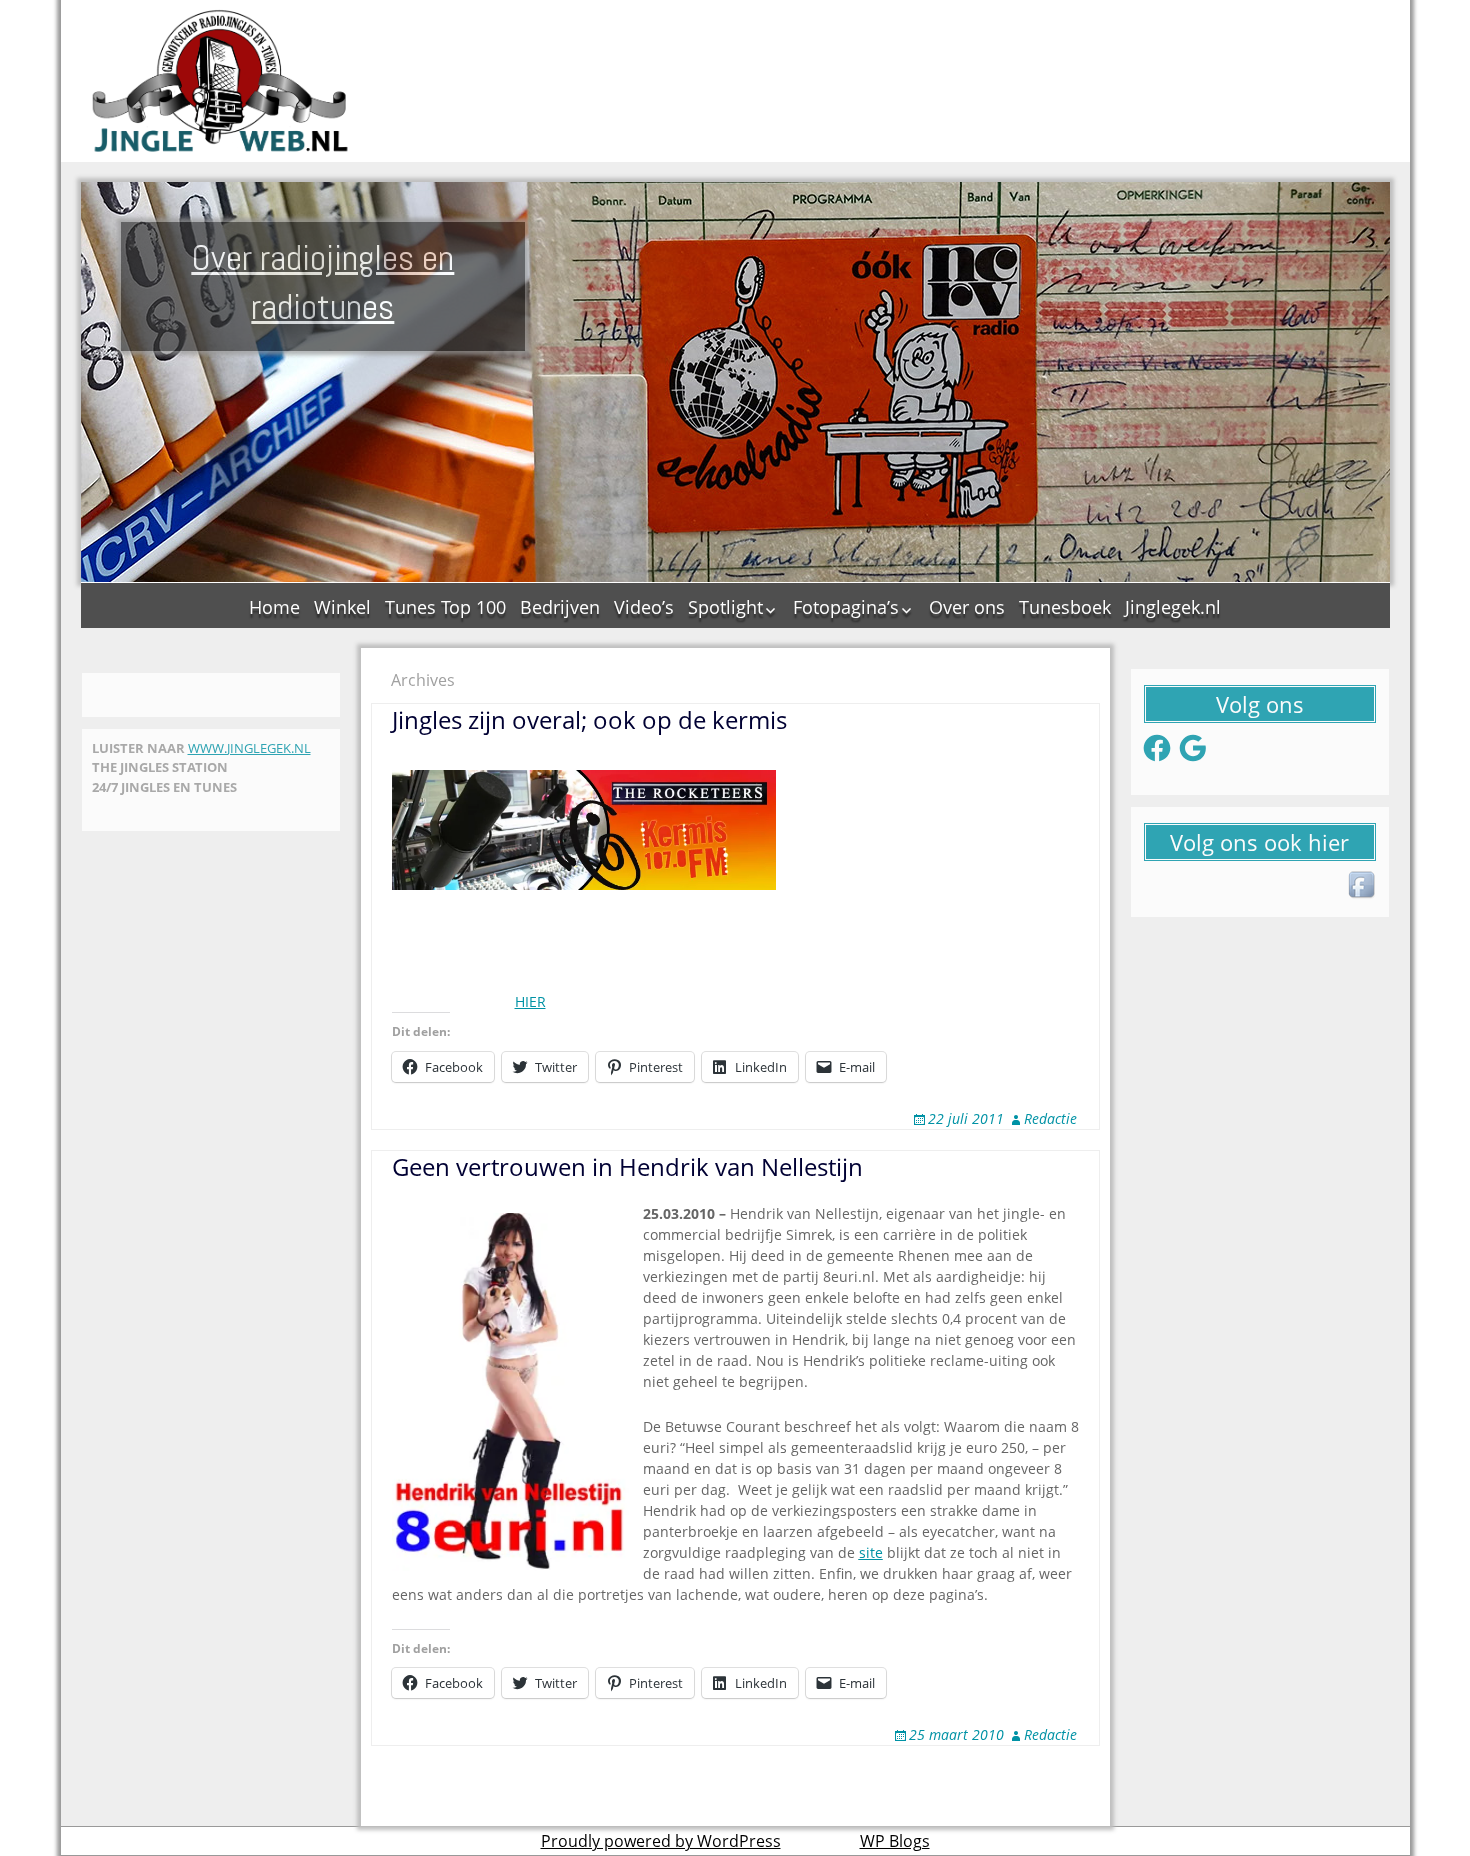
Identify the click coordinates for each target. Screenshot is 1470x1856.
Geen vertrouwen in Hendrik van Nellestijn (627, 1166)
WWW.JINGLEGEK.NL (249, 748)
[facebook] (1363, 886)
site (871, 1552)
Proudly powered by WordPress (661, 1841)
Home (274, 607)
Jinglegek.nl (1173, 607)
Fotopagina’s (846, 607)
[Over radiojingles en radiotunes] (221, 81)
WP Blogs (895, 1841)
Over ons (967, 607)
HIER (530, 1001)
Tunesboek (1065, 607)
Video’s (644, 607)
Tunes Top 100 (445, 607)
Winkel (342, 607)
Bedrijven (560, 607)
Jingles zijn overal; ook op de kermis (589, 719)
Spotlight (725, 607)
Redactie (1050, 1118)
